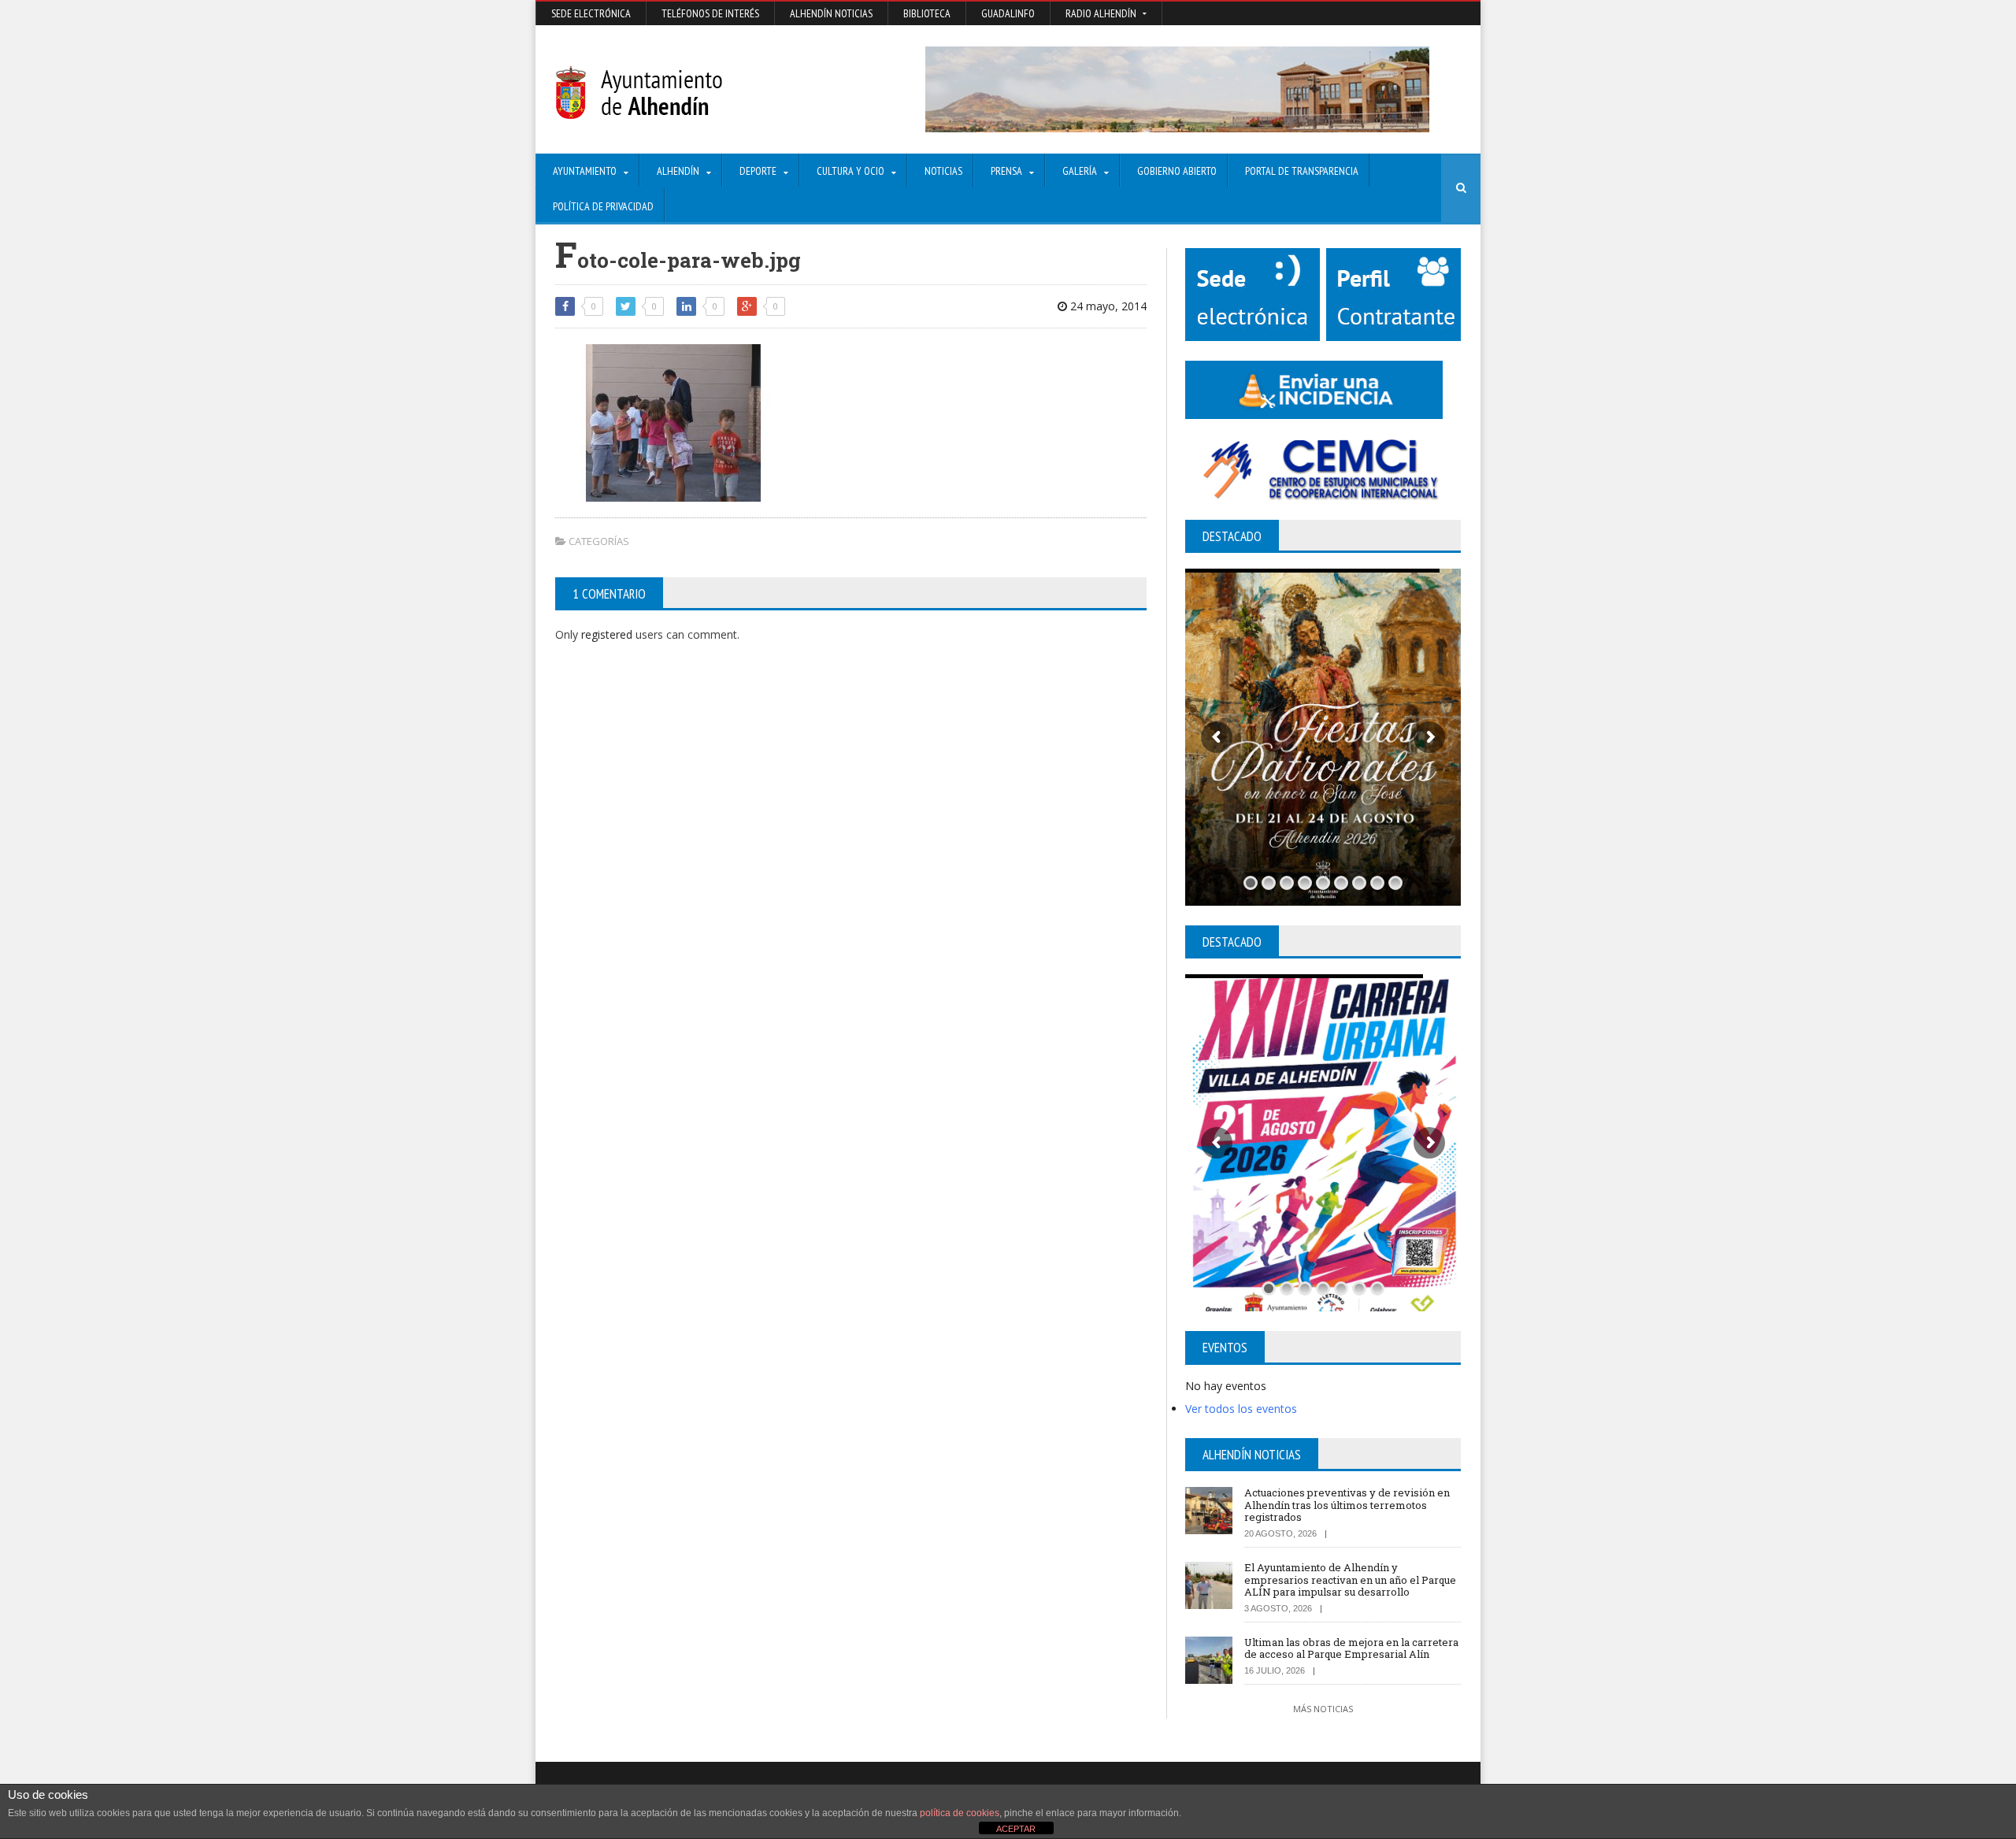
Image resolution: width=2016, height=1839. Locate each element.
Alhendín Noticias (831, 13)
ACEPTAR (1016, 1829)
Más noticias (1323, 1709)
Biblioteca (927, 13)
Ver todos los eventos (1241, 1409)
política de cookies (960, 1813)
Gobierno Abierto (1177, 171)
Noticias (943, 171)
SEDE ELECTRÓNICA (591, 13)
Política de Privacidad (603, 206)
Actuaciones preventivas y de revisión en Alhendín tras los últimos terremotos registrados (1347, 1505)
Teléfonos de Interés (710, 13)
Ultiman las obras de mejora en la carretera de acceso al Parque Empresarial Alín (1351, 1648)
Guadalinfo (1008, 13)
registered (608, 634)
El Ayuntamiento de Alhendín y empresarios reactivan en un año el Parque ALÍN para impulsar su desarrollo (1350, 1579)
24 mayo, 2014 (1107, 306)
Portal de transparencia (1302, 171)
